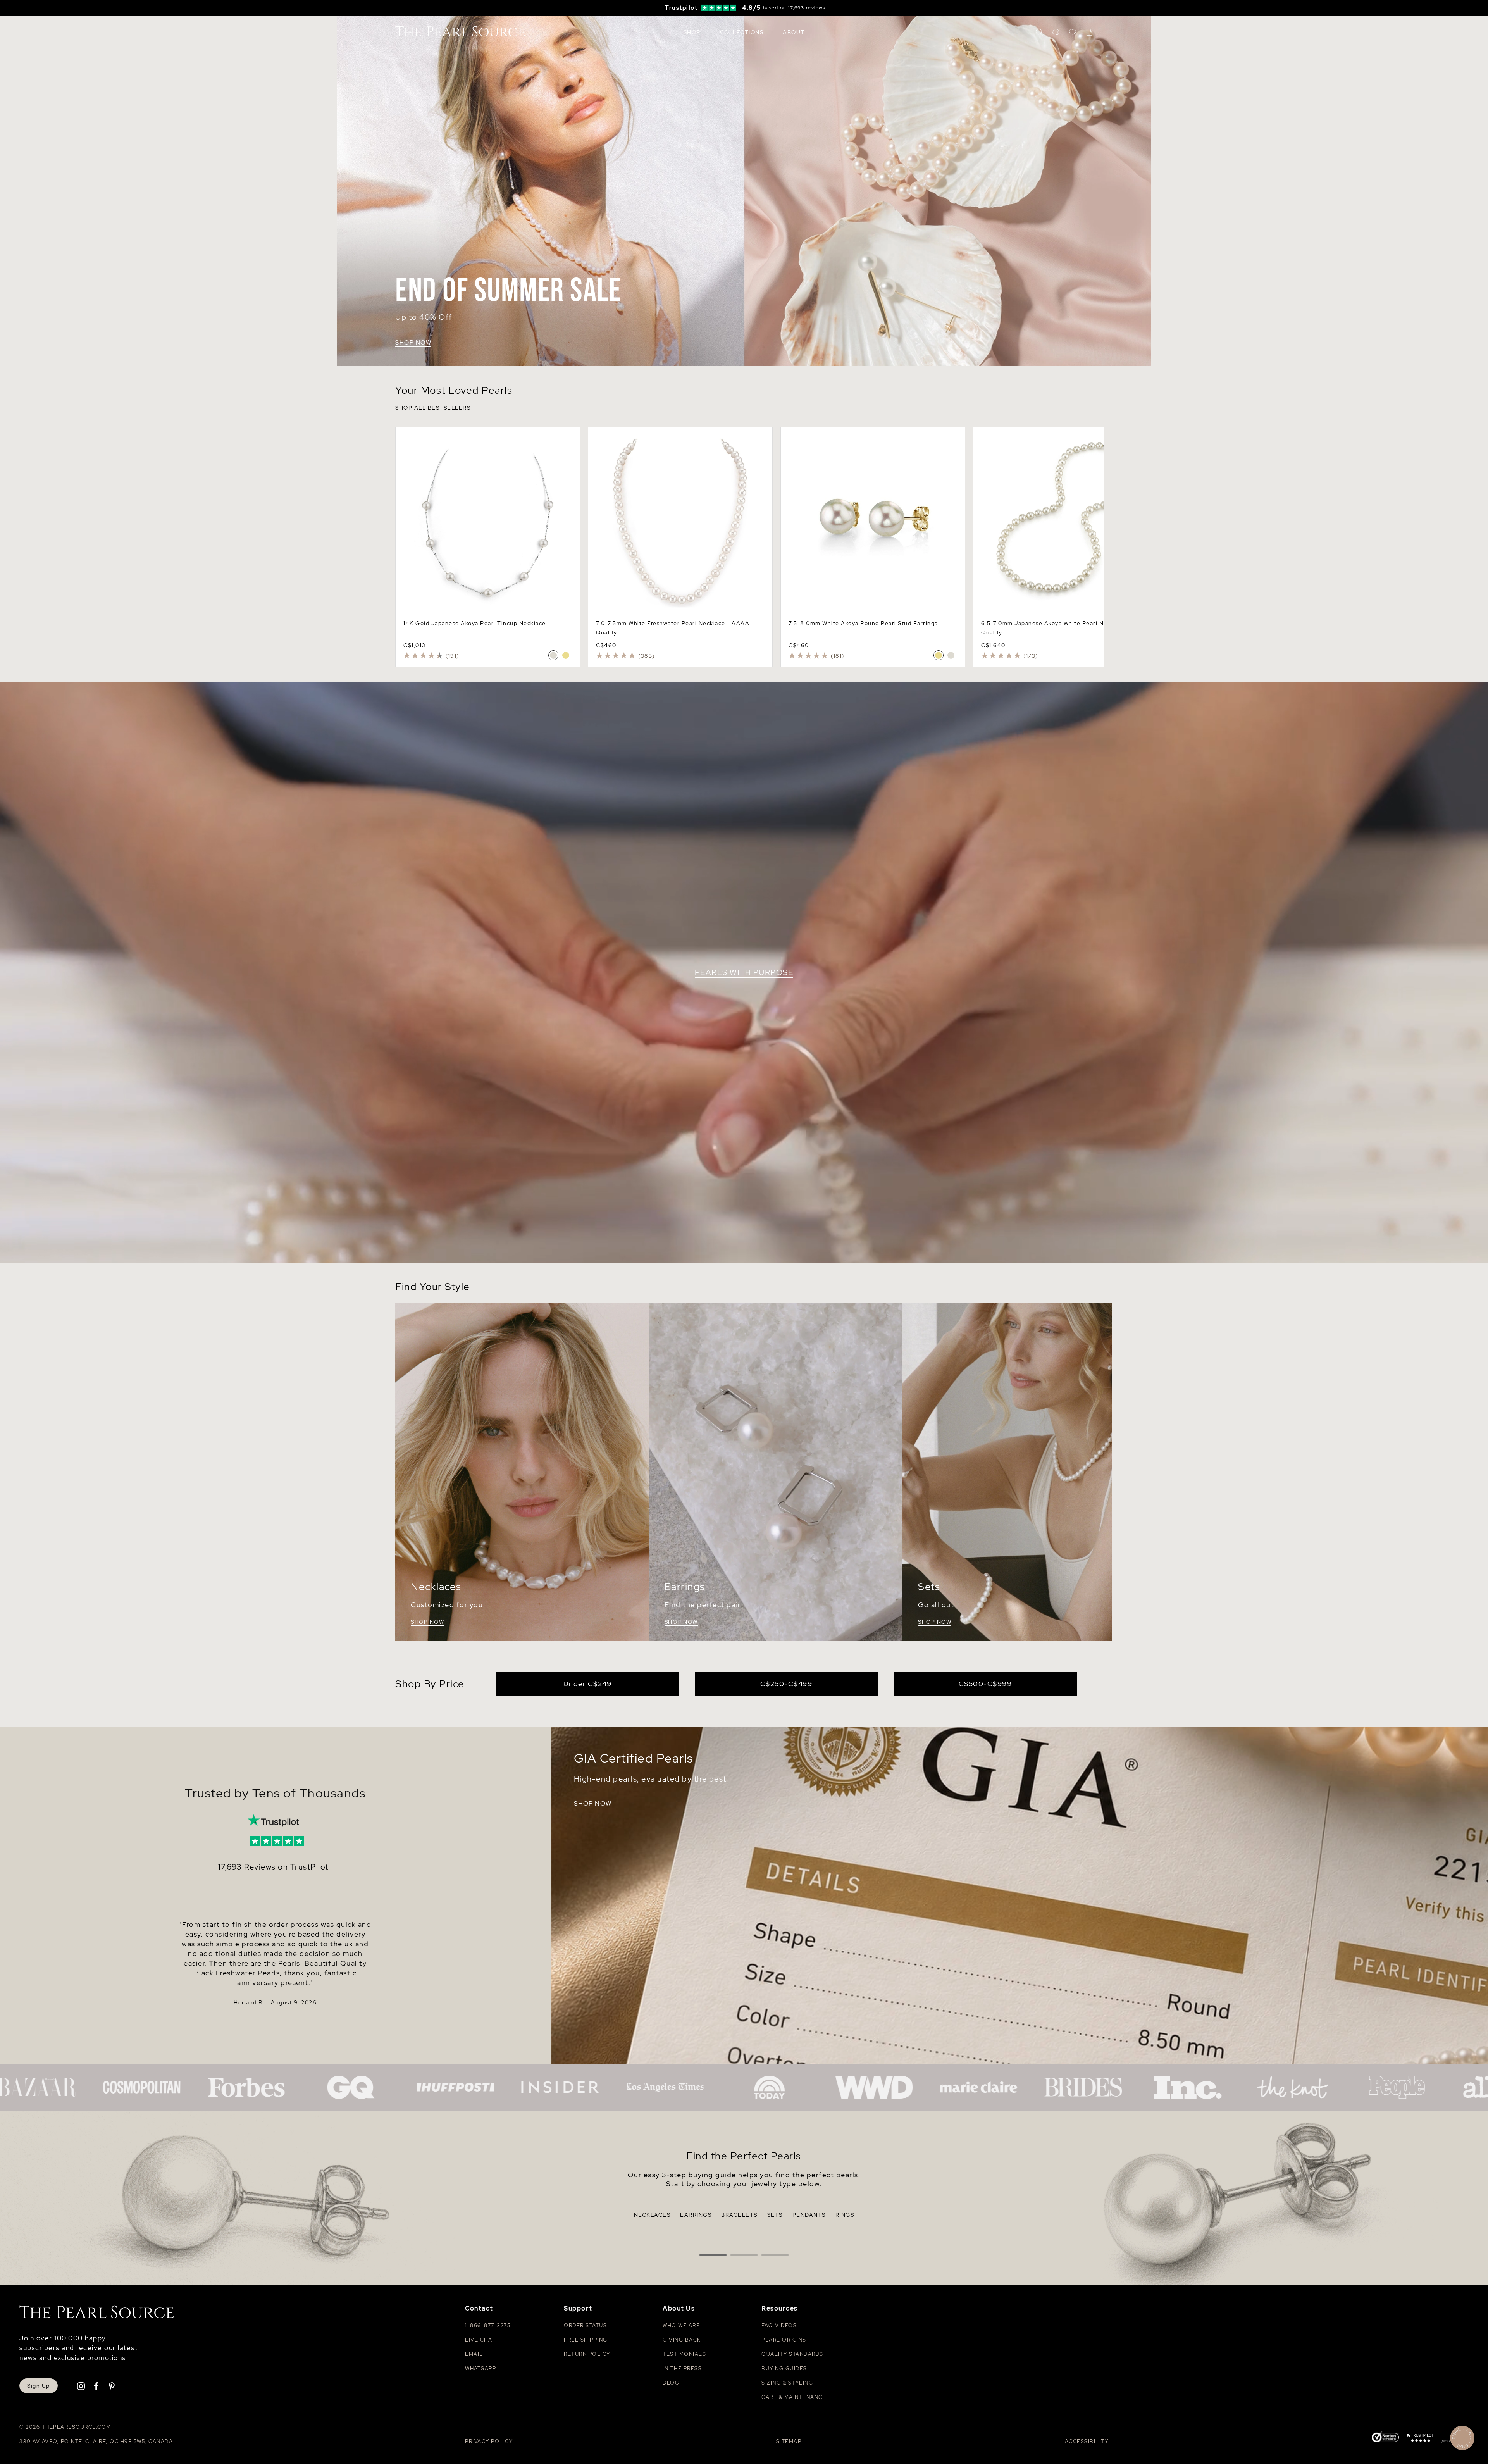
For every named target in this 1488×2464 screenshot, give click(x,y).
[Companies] (744, 2087)
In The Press (682, 2368)
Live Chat (480, 2340)
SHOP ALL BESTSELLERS (433, 408)
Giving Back (682, 2340)
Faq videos (779, 2325)
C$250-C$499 (786, 1684)
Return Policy (587, 2354)
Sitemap (789, 2441)
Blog (671, 2383)
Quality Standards (792, 2354)
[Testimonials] (273, 1822)
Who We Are (681, 2325)
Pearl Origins (784, 2340)
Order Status (585, 2325)
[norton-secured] (1385, 2438)
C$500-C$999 (985, 1684)
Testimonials (684, 2354)
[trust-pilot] (1420, 2439)
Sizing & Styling (787, 2383)
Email (474, 2354)
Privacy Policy (489, 2441)
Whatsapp (480, 2368)
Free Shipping (586, 2340)
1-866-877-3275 (488, 2325)
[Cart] (1089, 32)
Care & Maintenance (794, 2397)
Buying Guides (784, 2368)
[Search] (1039, 32)
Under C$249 (588, 1684)
